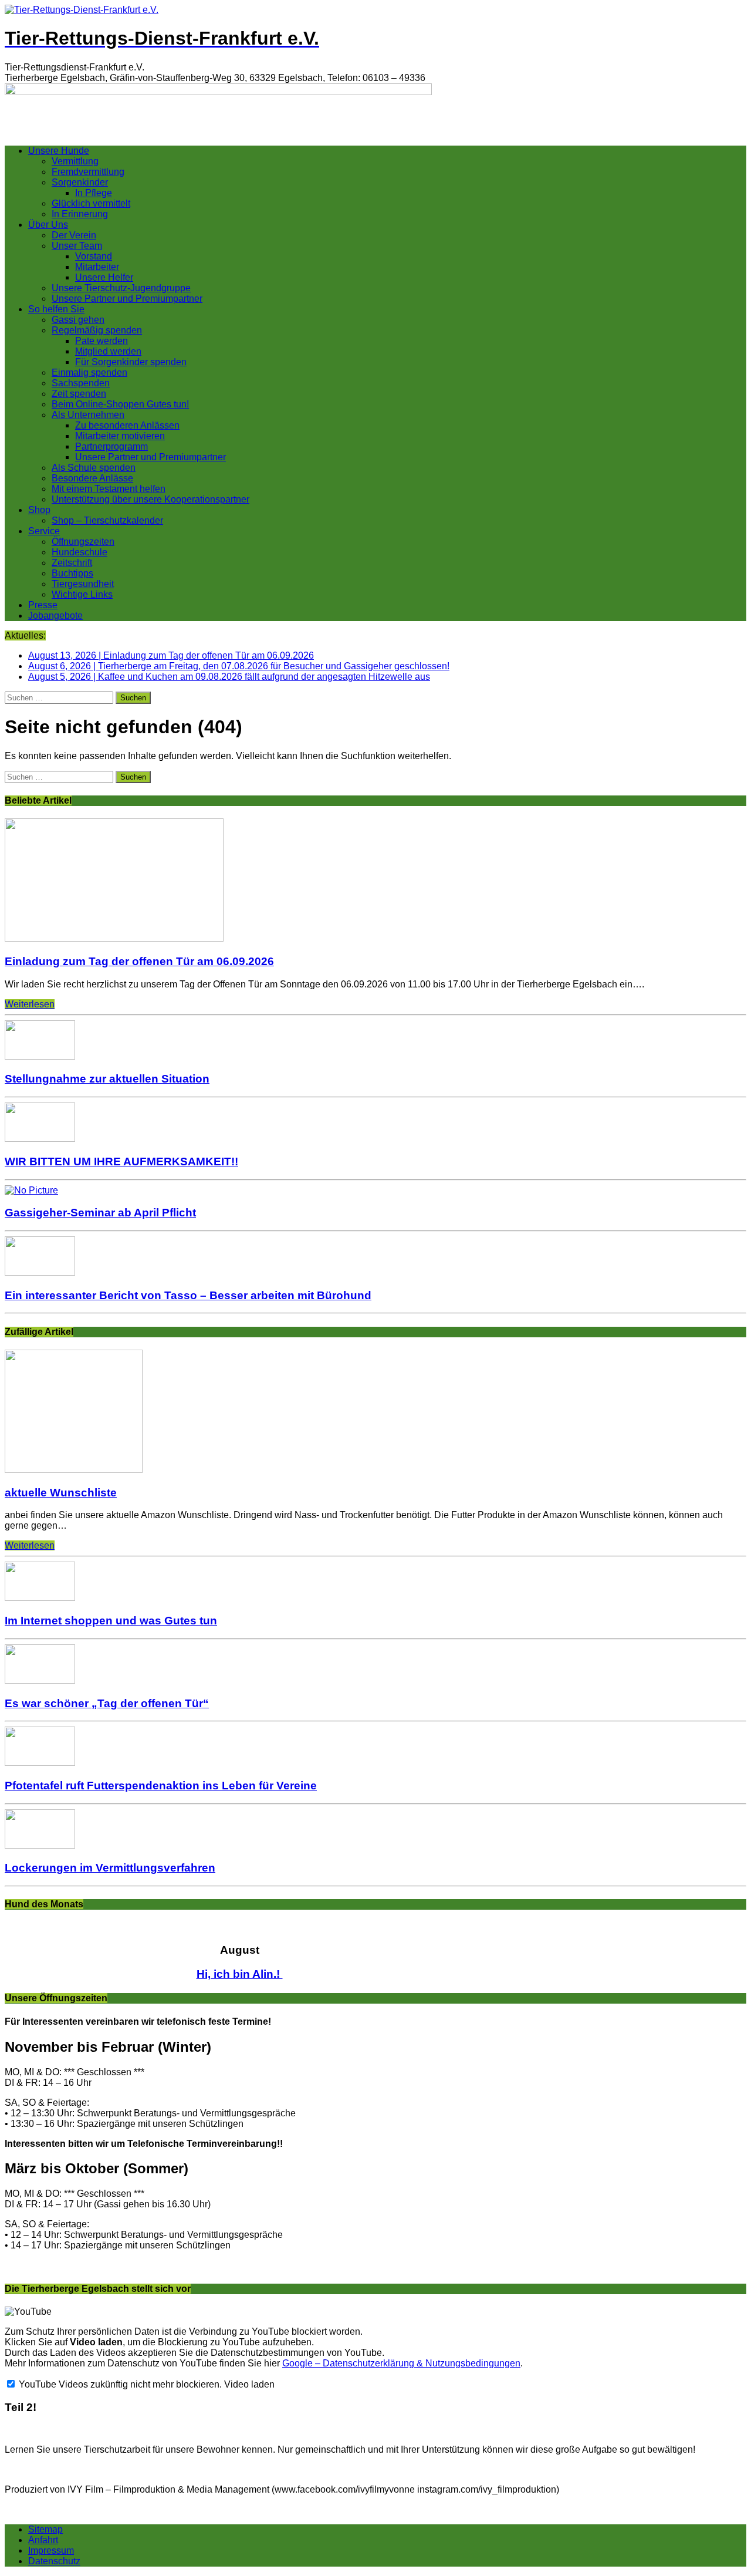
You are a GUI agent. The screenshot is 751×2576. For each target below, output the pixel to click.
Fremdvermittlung (88, 172)
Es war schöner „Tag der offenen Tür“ (107, 1703)
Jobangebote (55, 616)
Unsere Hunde (59, 151)
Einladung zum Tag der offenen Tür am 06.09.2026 (139, 961)
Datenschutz (54, 2561)
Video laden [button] (249, 2384)
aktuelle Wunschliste (61, 1493)
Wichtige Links (82, 594)
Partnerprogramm (111, 446)
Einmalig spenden (89, 372)
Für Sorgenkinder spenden (131, 362)
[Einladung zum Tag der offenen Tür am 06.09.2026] (114, 938)
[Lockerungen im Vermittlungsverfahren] (40, 1845)
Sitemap (45, 2529)
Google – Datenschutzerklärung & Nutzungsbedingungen (401, 2363)
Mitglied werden (108, 351)
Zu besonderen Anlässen (127, 425)
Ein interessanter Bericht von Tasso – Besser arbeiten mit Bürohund (188, 1295)
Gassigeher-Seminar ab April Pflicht (100, 1213)
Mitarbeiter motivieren (120, 436)
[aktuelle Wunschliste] (74, 1470)
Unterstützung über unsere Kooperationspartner (150, 499)
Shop (39, 510)
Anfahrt (43, 2540)
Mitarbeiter (97, 267)
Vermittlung (75, 161)
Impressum (51, 2550)
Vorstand (94, 256)
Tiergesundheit (83, 584)
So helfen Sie (56, 309)
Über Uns (48, 225)
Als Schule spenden (94, 468)
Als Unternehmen (88, 415)
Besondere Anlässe (92, 478)
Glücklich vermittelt (91, 203)
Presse (43, 605)
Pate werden (102, 341)
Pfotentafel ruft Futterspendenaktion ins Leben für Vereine (161, 1786)
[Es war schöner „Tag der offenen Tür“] (40, 1680)
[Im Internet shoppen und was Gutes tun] (40, 1598)
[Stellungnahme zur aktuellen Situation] (40, 1056)
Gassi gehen (78, 320)
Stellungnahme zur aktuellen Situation (107, 1079)
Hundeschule (80, 552)
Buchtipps (72, 573)
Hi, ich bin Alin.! (240, 1974)
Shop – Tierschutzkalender (107, 520)
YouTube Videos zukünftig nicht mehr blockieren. (119, 2384)
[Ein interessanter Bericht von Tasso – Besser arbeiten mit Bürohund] (40, 1272)
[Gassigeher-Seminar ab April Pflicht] (31, 1190)
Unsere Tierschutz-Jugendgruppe (121, 288)
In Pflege (94, 193)
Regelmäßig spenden (97, 330)
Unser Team (77, 246)
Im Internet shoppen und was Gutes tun (111, 1621)
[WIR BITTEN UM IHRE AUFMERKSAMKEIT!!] (40, 1139)
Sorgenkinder (80, 182)
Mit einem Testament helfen (109, 489)
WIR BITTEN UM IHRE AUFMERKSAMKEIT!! (121, 1161)
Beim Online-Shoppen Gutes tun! (120, 404)
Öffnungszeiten (83, 542)
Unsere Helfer (104, 277)
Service (44, 531)
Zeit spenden (79, 394)
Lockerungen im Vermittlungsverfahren (110, 1868)
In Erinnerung (80, 214)
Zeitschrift (72, 563)
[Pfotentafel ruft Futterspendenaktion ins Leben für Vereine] (40, 1763)
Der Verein (74, 235)
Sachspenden (81, 383)
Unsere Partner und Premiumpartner (127, 299)
